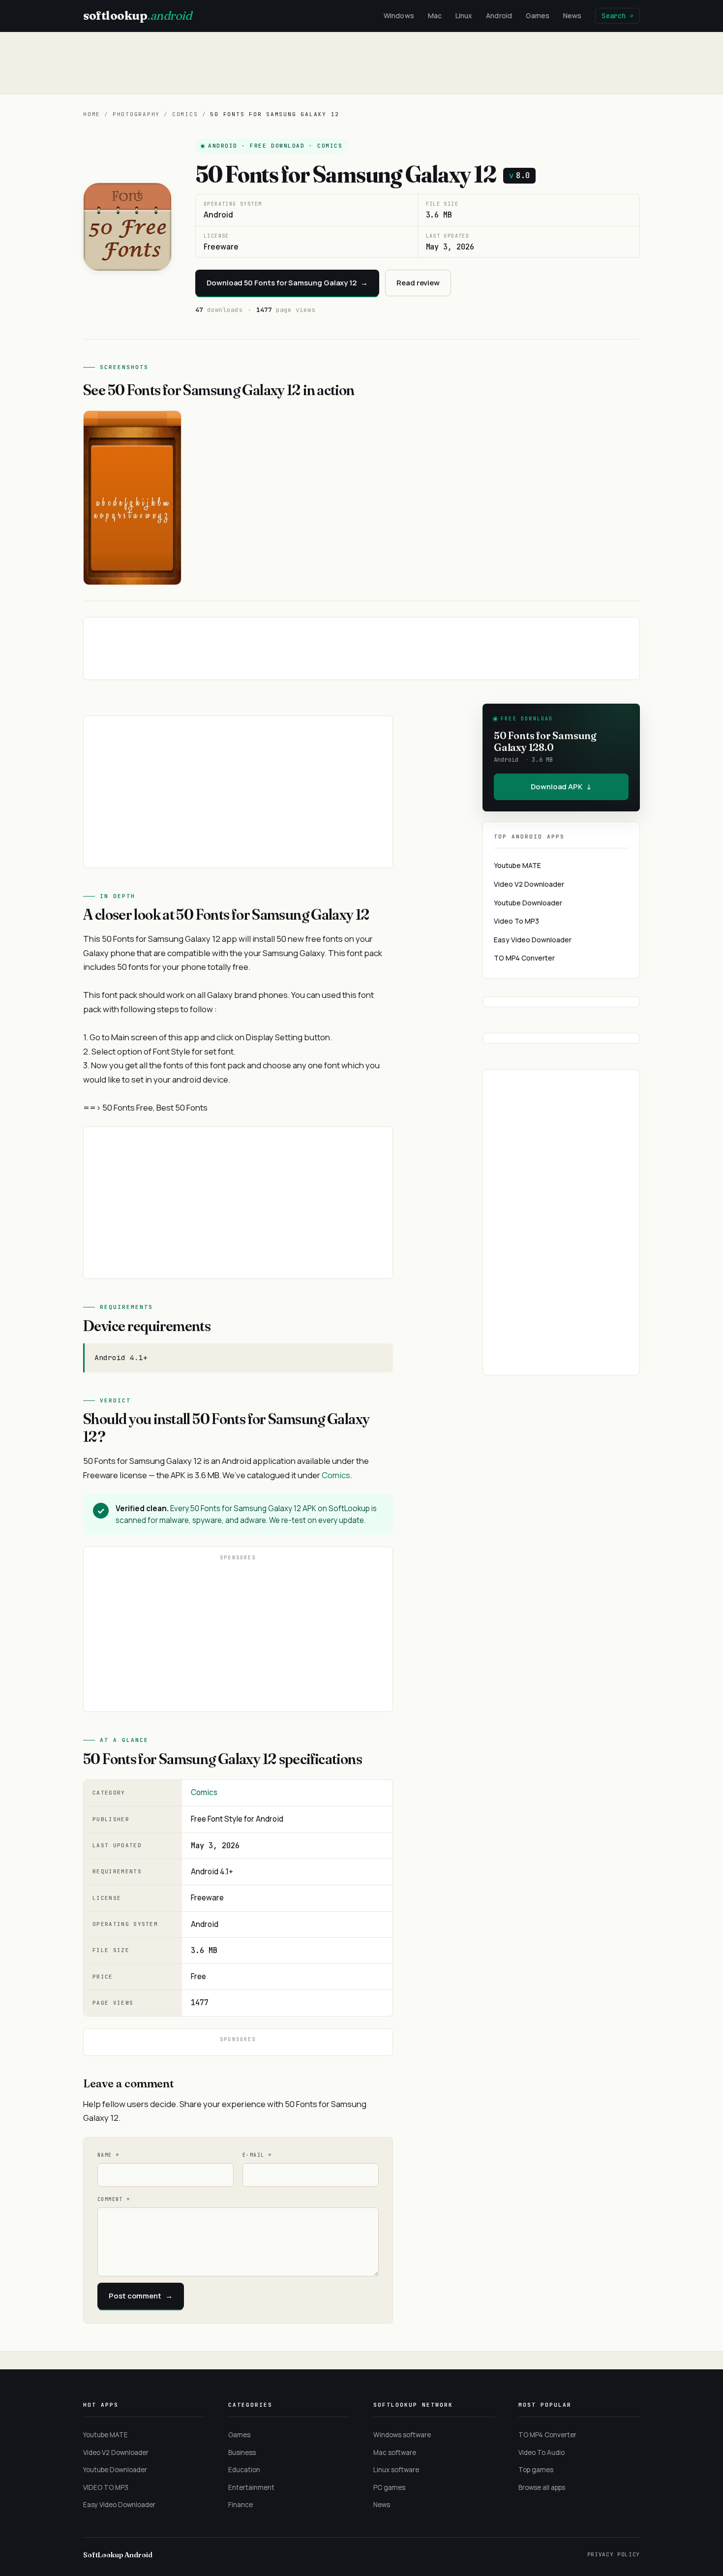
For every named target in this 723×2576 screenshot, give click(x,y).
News (572, 16)
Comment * (114, 2199)
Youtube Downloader (528, 903)
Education (244, 2470)
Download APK (561, 787)
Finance (241, 2505)
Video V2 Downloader (529, 884)
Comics (185, 114)
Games (538, 16)
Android (499, 16)
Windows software (402, 2435)
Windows (399, 16)
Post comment (141, 2296)
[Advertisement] (361, 63)
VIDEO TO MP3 (106, 2487)
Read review (418, 283)
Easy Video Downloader (533, 940)
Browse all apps (542, 2487)
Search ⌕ (618, 16)
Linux (464, 16)
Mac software (395, 2452)
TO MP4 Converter (524, 958)
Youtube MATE (517, 865)
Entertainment (251, 2487)
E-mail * (257, 2155)
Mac (435, 16)
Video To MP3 (516, 921)
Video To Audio (542, 2452)
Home (92, 114)
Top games (536, 2470)
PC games (389, 2487)
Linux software (396, 2470)
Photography (136, 114)
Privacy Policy (614, 2554)
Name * (108, 2155)
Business (242, 2452)
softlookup (137, 16)
